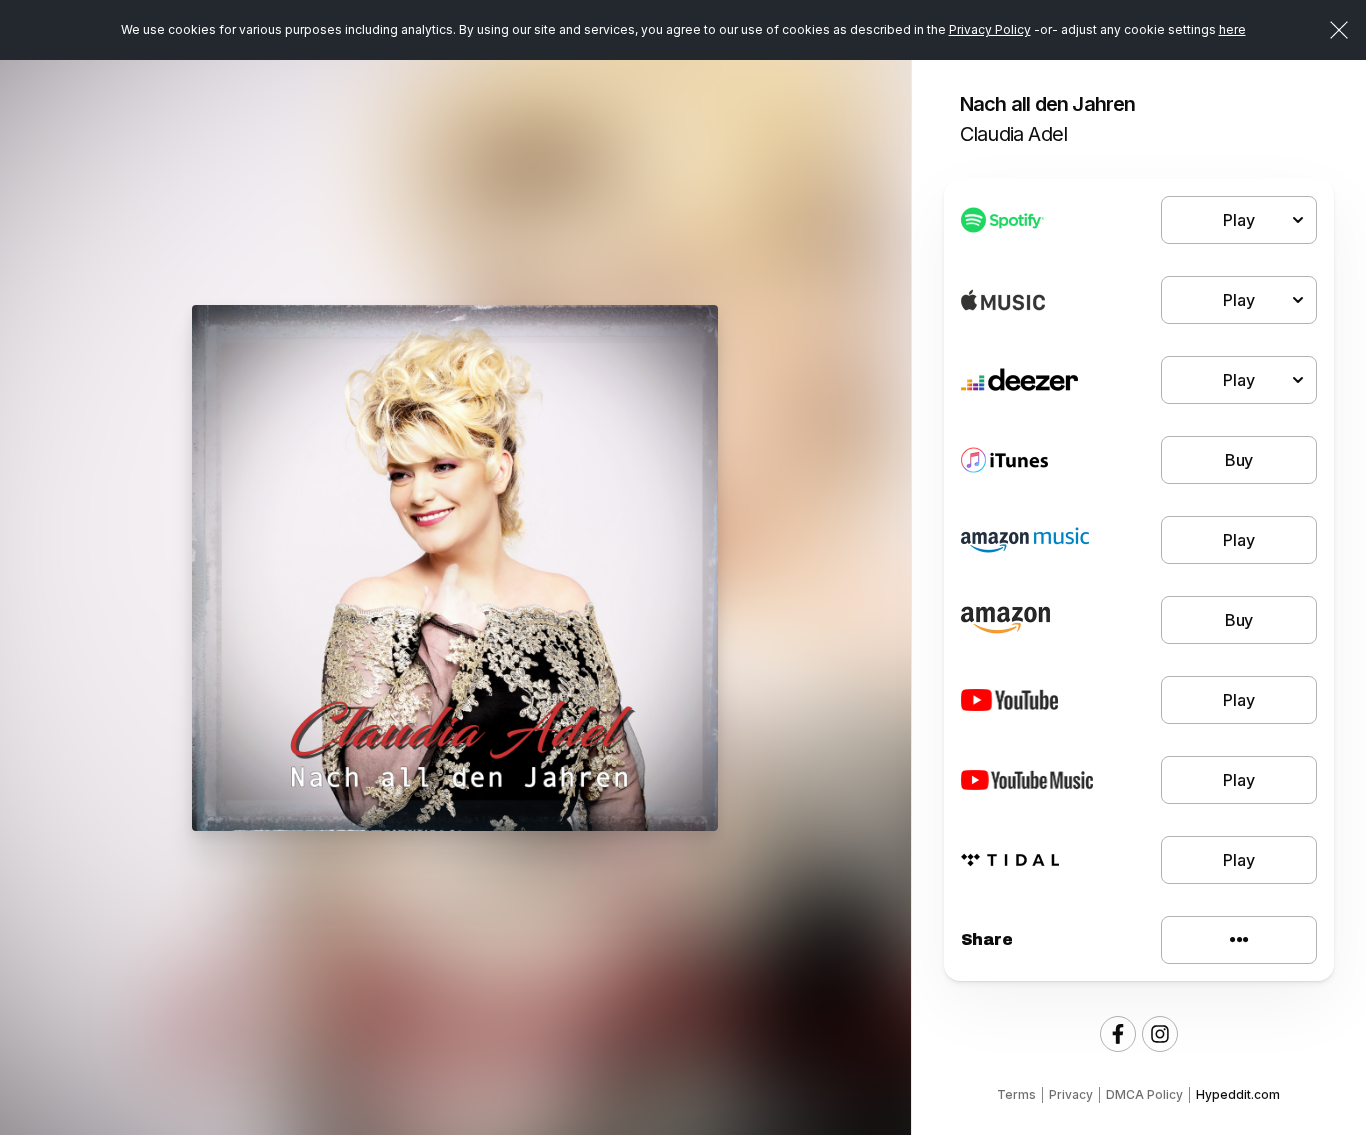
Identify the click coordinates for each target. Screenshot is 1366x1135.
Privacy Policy (990, 29)
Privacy (1071, 1094)
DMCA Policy (1144, 1094)
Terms (1016, 1094)
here (1232, 29)
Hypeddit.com (1238, 1094)
